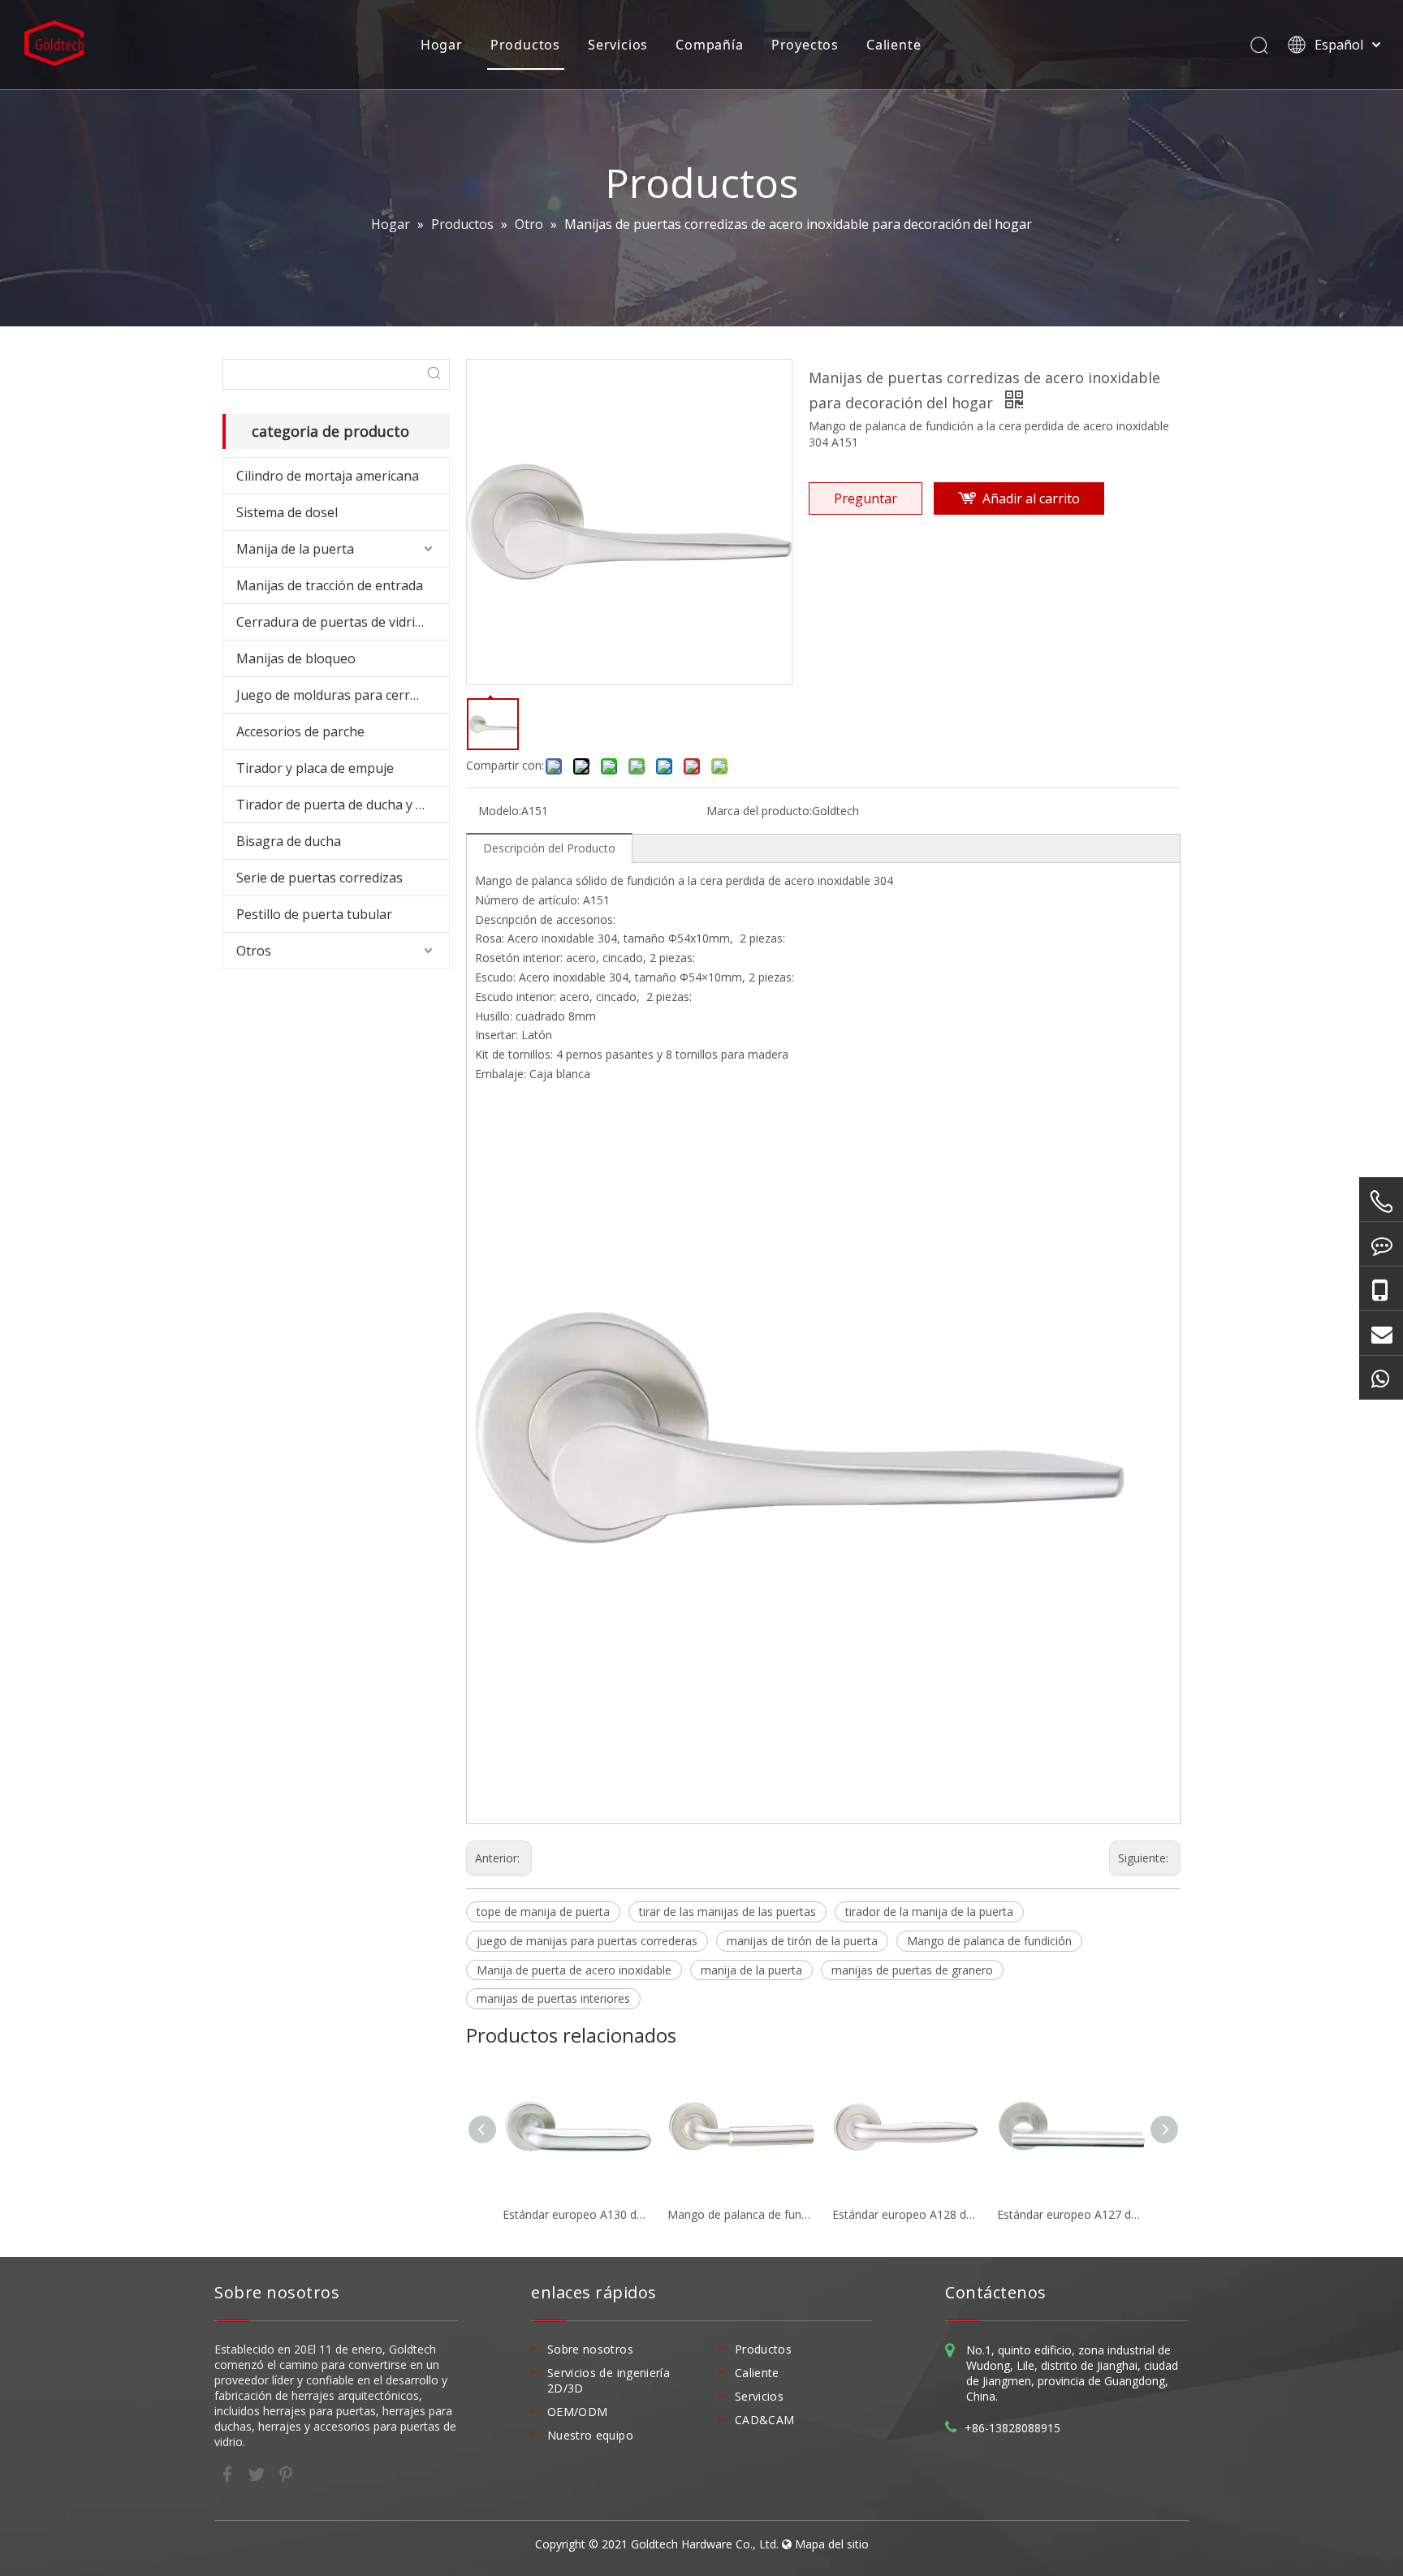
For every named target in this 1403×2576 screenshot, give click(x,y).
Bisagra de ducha (289, 841)
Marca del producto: (759, 811)
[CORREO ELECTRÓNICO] (1381, 1333)
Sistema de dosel (287, 512)
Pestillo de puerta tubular (314, 914)
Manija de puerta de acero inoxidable (574, 1970)
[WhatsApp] (1381, 1378)
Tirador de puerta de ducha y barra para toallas (343, 805)
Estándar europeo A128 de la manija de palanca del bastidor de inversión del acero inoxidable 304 (907, 2214)
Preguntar (866, 498)
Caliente (894, 45)
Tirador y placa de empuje (315, 768)
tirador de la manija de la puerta (929, 1912)
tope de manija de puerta (543, 1912)
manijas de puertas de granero (912, 1970)
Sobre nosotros (590, 2349)
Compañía (709, 45)
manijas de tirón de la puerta (802, 1941)
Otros (254, 951)
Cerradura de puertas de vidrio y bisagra (343, 622)
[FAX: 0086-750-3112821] (1381, 1244)
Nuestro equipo (590, 2435)
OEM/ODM (577, 2412)
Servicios (618, 45)
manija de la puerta (751, 1970)
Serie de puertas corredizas (319, 878)
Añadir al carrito (1031, 498)
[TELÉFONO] (1381, 1202)
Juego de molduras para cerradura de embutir (343, 695)
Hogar (442, 45)
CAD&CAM (764, 2420)
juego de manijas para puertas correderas (587, 1941)
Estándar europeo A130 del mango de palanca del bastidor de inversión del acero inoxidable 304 (577, 2214)
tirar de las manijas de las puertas (727, 1912)
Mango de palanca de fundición (989, 1941)
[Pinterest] (286, 2473)
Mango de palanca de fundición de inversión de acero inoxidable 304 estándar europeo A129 (742, 2214)
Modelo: (500, 811)
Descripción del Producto (549, 848)
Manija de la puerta (295, 549)
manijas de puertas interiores (553, 1998)
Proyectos (805, 45)
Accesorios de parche (300, 731)
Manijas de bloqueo (296, 658)
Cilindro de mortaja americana (328, 476)
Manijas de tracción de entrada (330, 585)
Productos (525, 45)
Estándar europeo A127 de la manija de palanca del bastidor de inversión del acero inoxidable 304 (1071, 2214)
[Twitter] (258, 2473)
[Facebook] (229, 2473)
